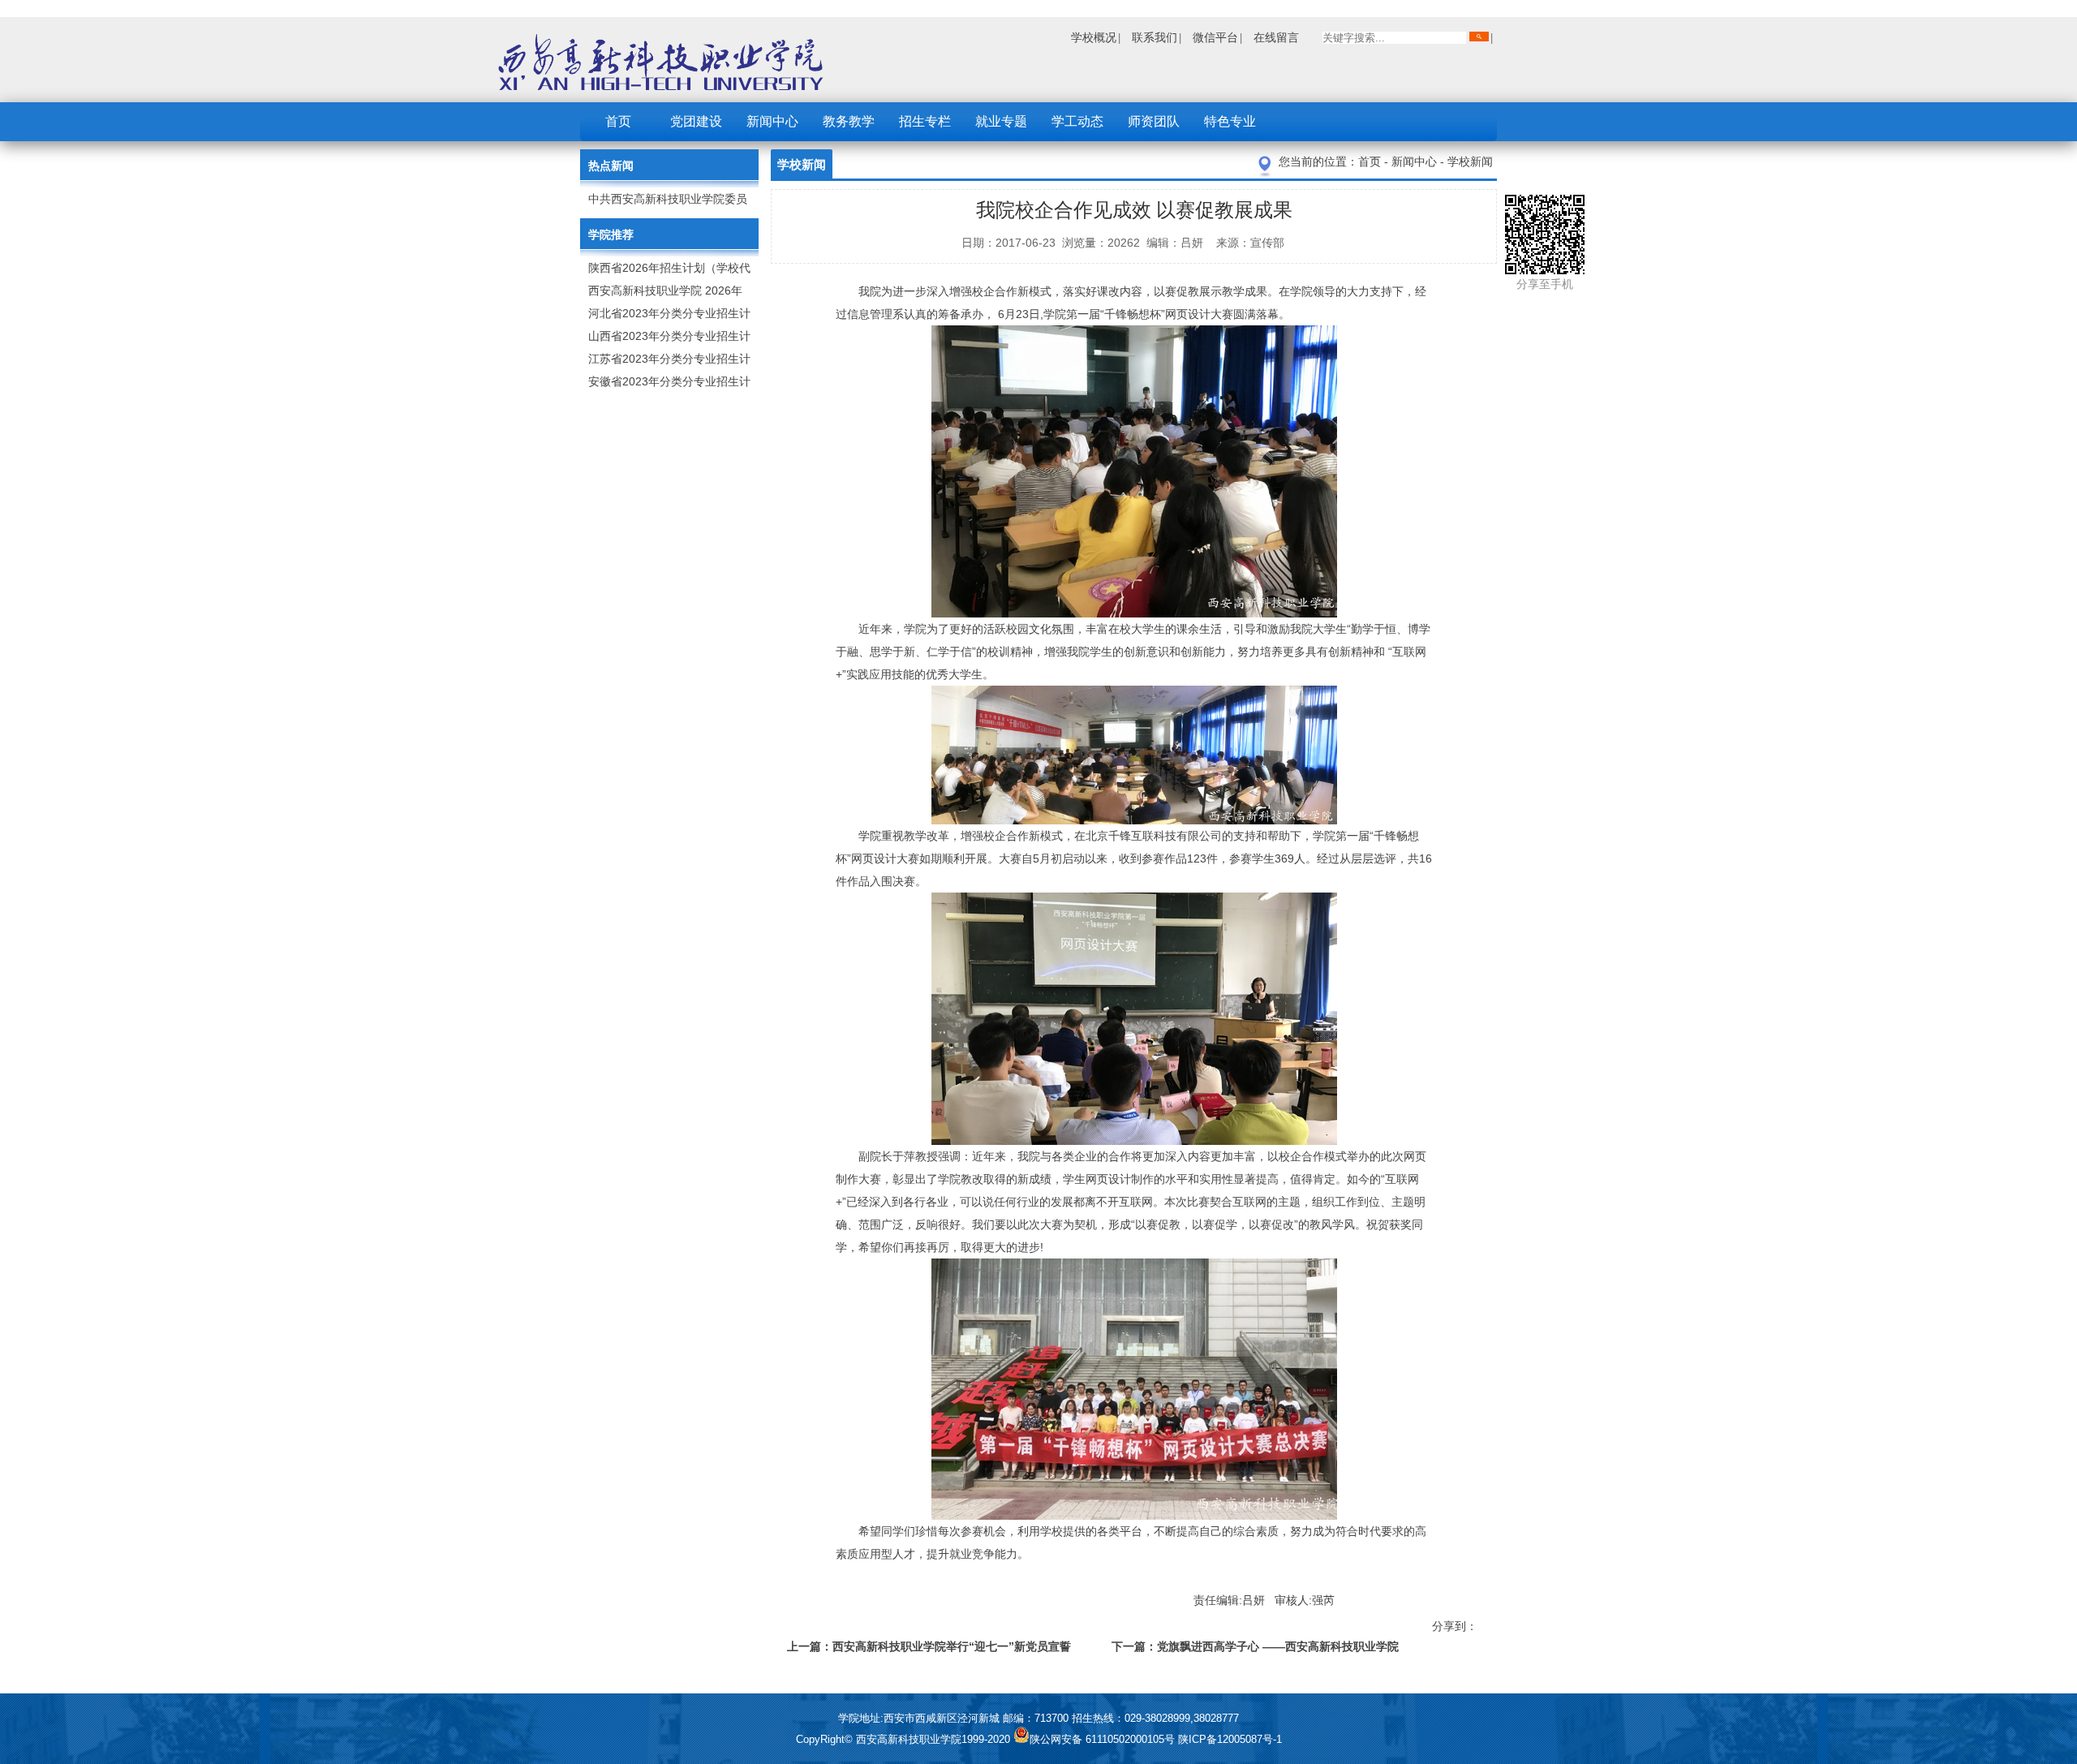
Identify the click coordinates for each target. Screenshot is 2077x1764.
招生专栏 (925, 121)
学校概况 (1094, 37)
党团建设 (696, 121)
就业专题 (1001, 121)
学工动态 (1077, 121)
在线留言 (1276, 37)
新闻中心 (772, 121)
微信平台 (1215, 37)
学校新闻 (1470, 161)
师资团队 (1154, 121)
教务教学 (849, 121)
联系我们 (1155, 37)
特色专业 (1230, 121)
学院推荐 (611, 234)
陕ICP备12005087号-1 (1230, 1739)
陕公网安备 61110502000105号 (1104, 1739)
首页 (618, 121)
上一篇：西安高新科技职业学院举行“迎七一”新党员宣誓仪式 (929, 1649)
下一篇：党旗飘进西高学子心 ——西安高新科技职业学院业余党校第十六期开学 (1255, 1649)
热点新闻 (611, 166)
